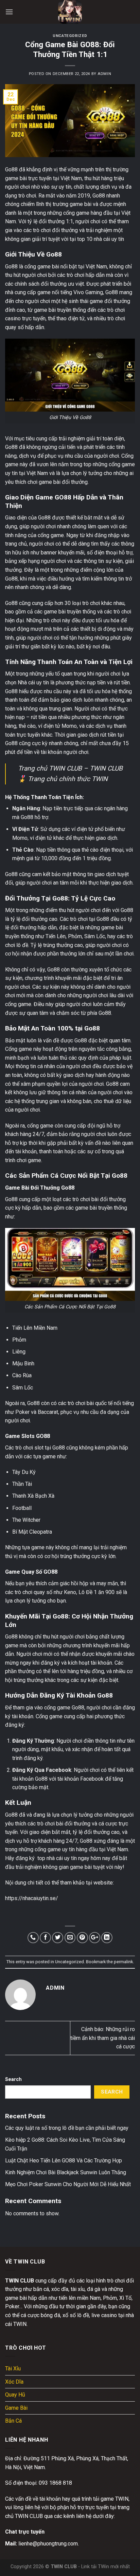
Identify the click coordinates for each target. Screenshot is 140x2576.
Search (13, 2079)
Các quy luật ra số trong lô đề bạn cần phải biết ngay (67, 2128)
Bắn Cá (13, 2421)
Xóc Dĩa (14, 2382)
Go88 (11, 169)
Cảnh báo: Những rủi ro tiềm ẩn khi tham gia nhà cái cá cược (103, 2038)
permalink (123, 1962)
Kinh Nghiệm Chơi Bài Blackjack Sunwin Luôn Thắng (66, 2172)
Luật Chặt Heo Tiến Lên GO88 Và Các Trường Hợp (64, 2161)
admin (104, 74)
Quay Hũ (15, 2395)
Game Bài (16, 2408)
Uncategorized (70, 36)
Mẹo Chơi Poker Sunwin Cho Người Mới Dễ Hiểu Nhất (68, 2184)
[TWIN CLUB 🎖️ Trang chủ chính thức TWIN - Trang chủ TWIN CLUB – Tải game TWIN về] (70, 12)
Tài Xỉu (13, 2369)
